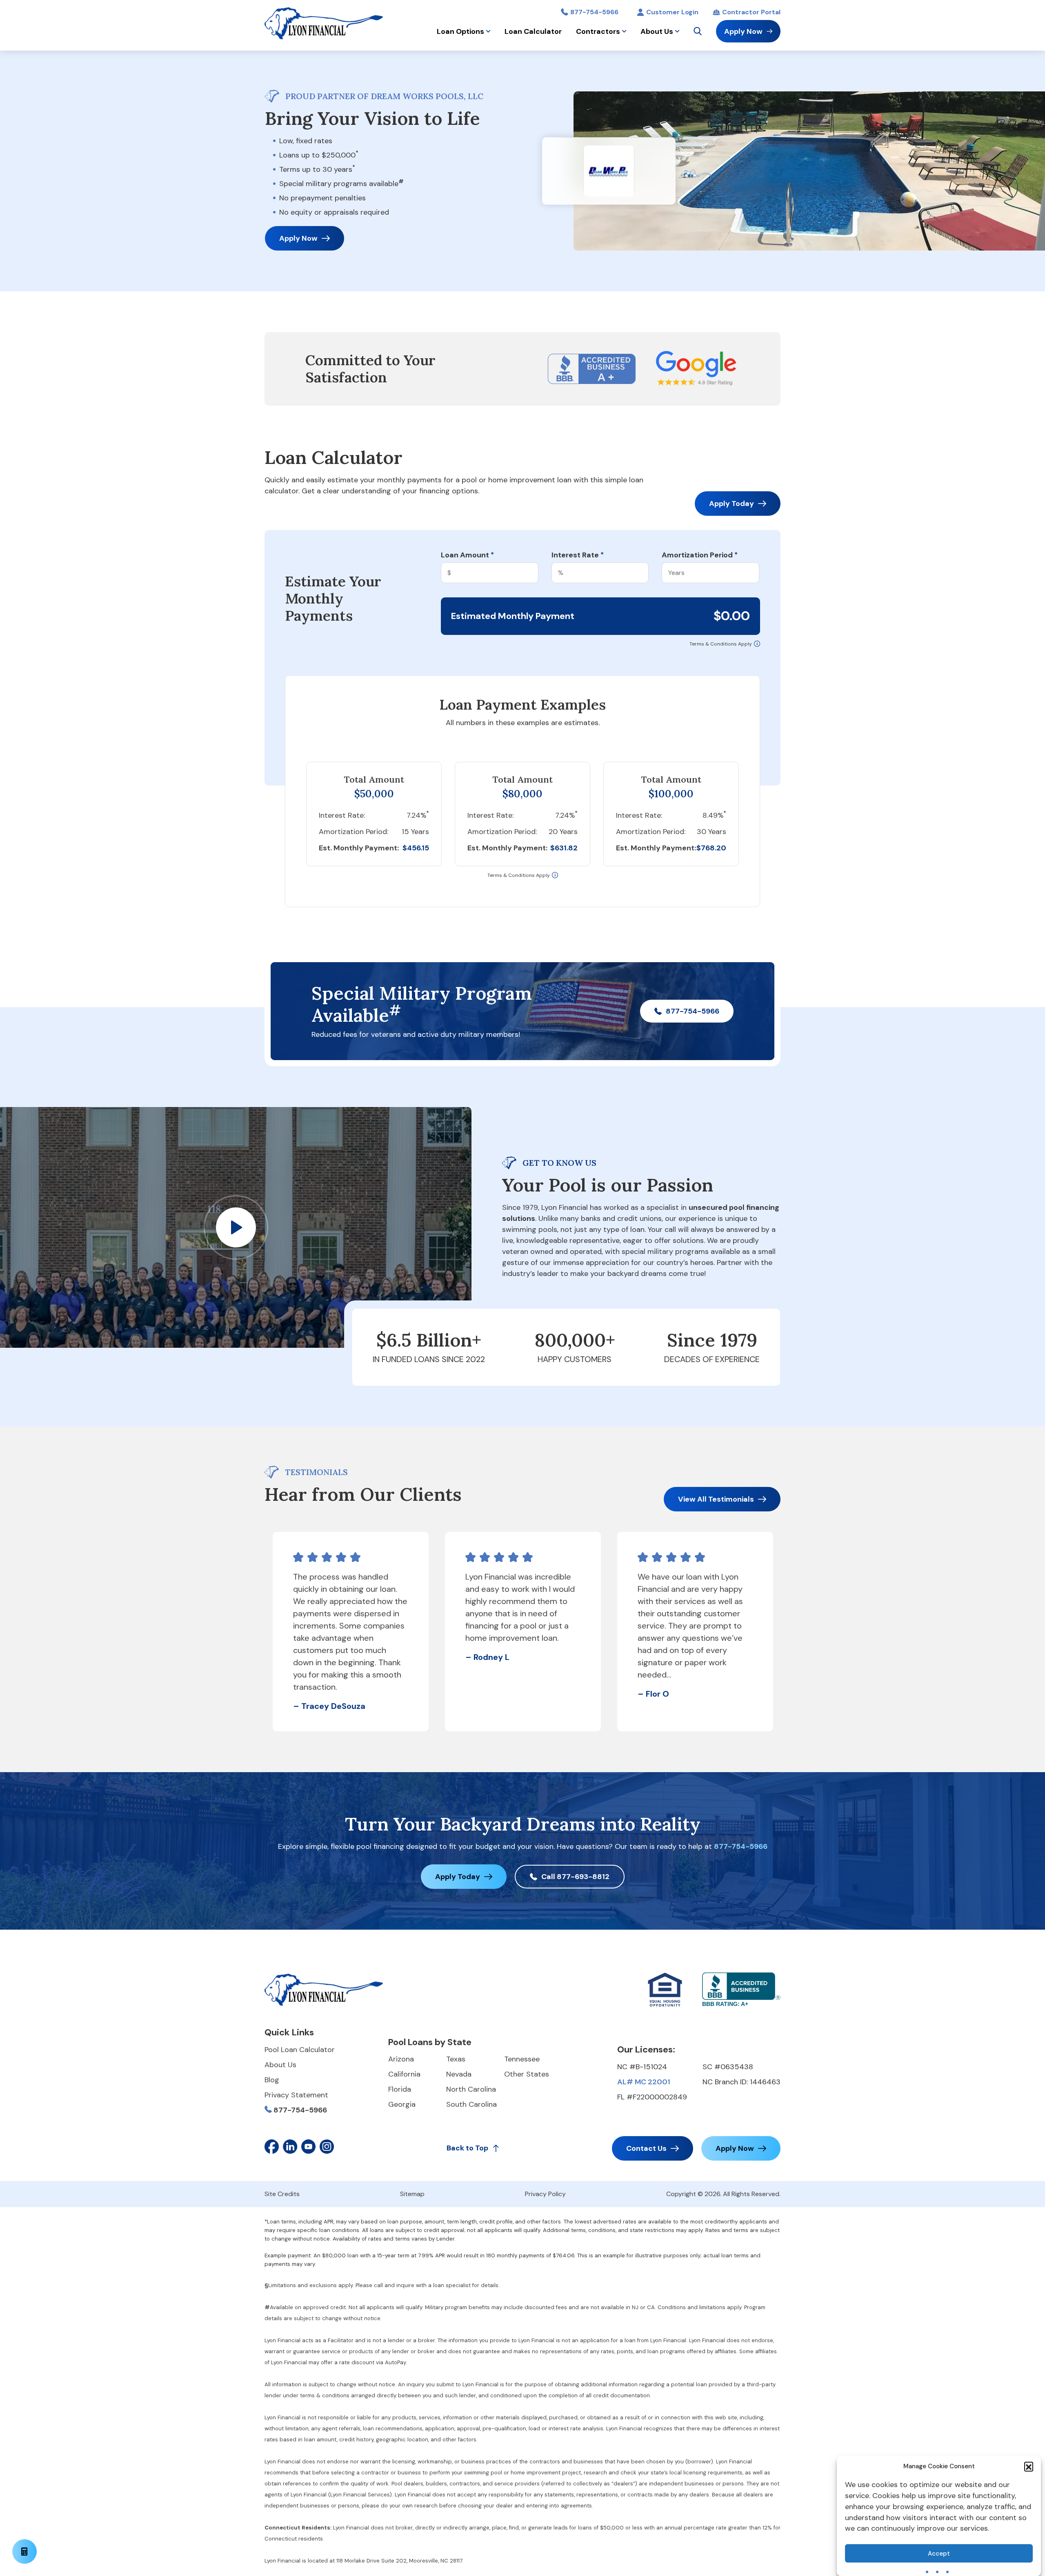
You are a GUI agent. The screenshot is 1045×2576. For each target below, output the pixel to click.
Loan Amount (467, 555)
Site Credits (282, 2194)
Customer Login (672, 12)
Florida (400, 2089)
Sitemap (412, 2194)
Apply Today (731, 504)
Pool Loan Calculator (300, 2050)
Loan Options (460, 31)
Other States (527, 2074)
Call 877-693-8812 (575, 1877)
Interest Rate (578, 555)
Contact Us (646, 2148)
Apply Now (743, 31)
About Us (657, 31)
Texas (456, 2059)
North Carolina (471, 2089)
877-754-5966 (594, 12)
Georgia (402, 2104)
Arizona (401, 2059)
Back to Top (467, 2148)
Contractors (598, 31)
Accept (939, 2554)
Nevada (459, 2074)
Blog (272, 2080)
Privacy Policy (545, 2194)
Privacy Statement (296, 2095)
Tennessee (522, 2059)
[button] (1029, 2466)
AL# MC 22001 (644, 2082)
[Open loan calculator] (24, 2552)
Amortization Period (700, 555)
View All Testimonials (716, 1499)
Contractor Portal (751, 12)
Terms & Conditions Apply (721, 644)
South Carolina (471, 2104)
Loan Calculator (533, 31)
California (404, 2074)
